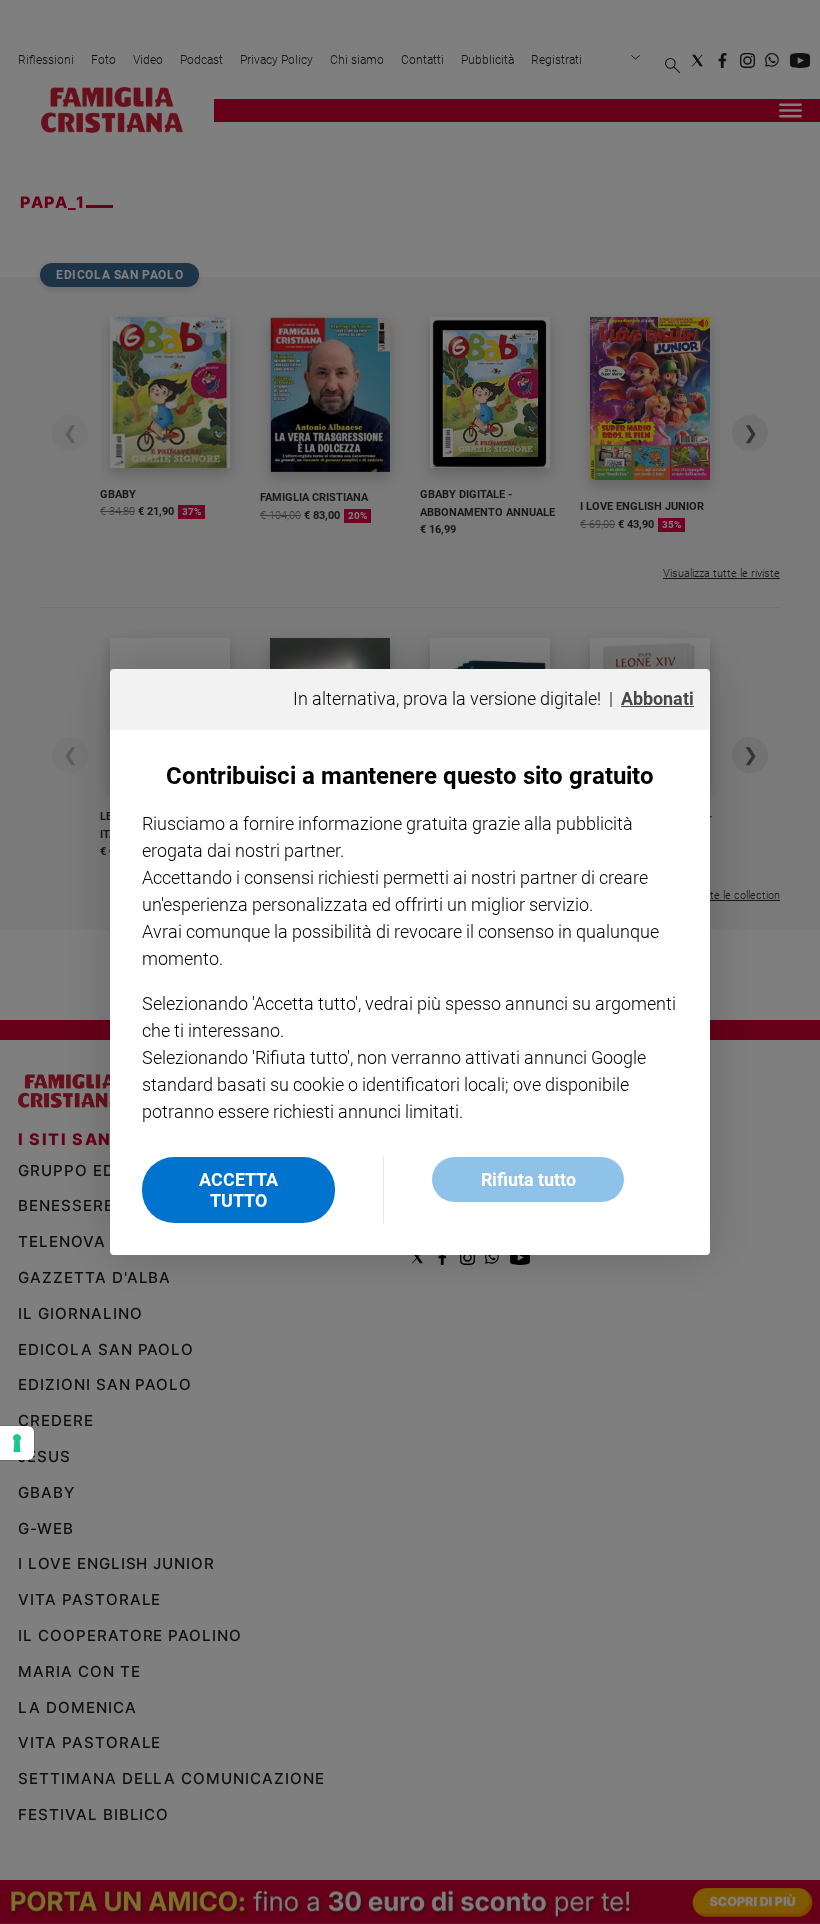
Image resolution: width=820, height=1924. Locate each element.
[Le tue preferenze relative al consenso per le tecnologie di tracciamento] (17, 1443)
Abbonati (657, 698)
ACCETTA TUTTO (238, 1190)
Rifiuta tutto (528, 1179)
